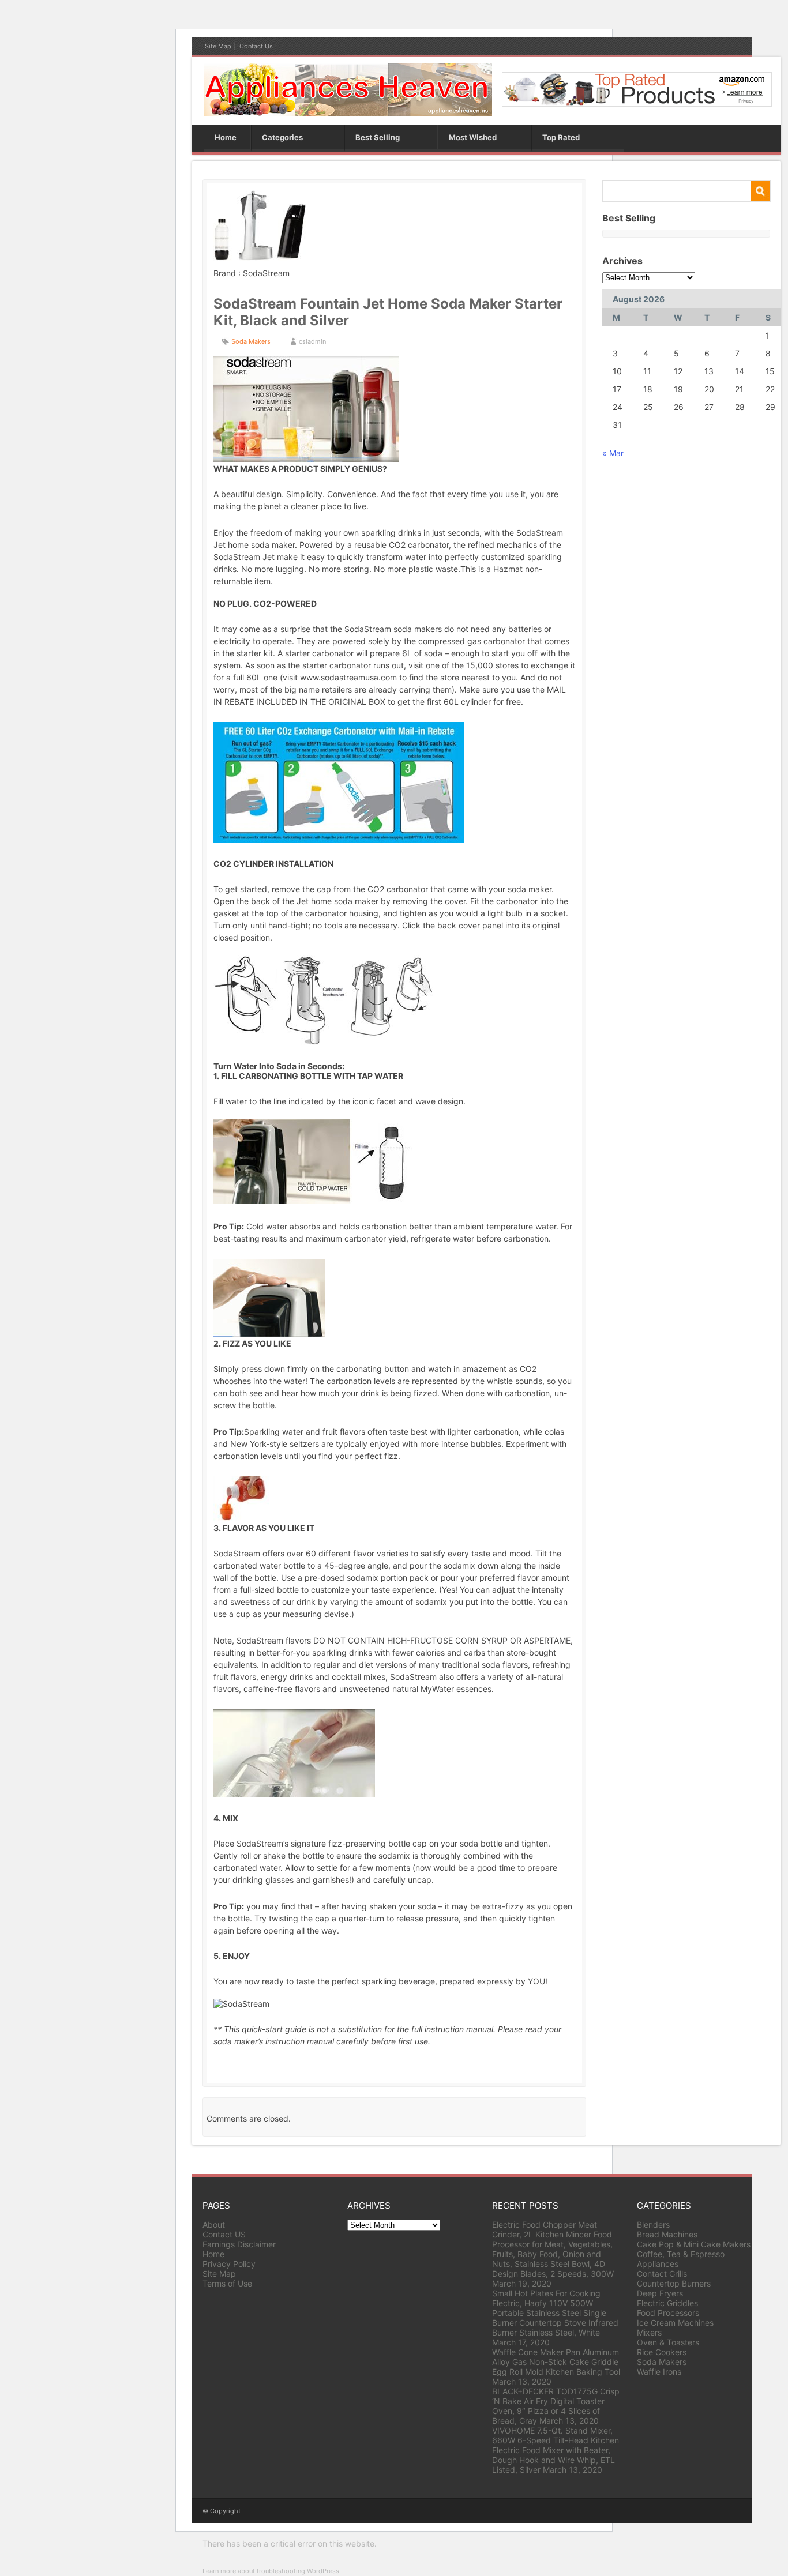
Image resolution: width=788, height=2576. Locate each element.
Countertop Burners (674, 2283)
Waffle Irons (659, 2372)
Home (226, 137)
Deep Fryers (660, 2293)
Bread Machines (667, 2234)
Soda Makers (251, 341)
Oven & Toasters (668, 2342)
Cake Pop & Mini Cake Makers (694, 2244)
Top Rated (561, 137)
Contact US (224, 2234)
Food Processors (668, 2313)
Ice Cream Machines (675, 2323)
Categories (282, 137)
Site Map (218, 46)
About (214, 2225)
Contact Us (256, 46)
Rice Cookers (662, 2352)
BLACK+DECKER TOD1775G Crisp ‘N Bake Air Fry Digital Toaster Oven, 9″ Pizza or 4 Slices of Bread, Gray (556, 2406)
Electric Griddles (667, 2303)
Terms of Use (227, 2283)
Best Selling (378, 137)
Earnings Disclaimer (239, 2244)
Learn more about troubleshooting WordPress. (272, 2571)
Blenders (653, 2225)
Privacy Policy (229, 2264)
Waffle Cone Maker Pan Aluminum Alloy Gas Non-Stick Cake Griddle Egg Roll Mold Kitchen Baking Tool (556, 2362)
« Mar (613, 453)
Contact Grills (662, 2274)
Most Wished (473, 137)
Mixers (649, 2332)
